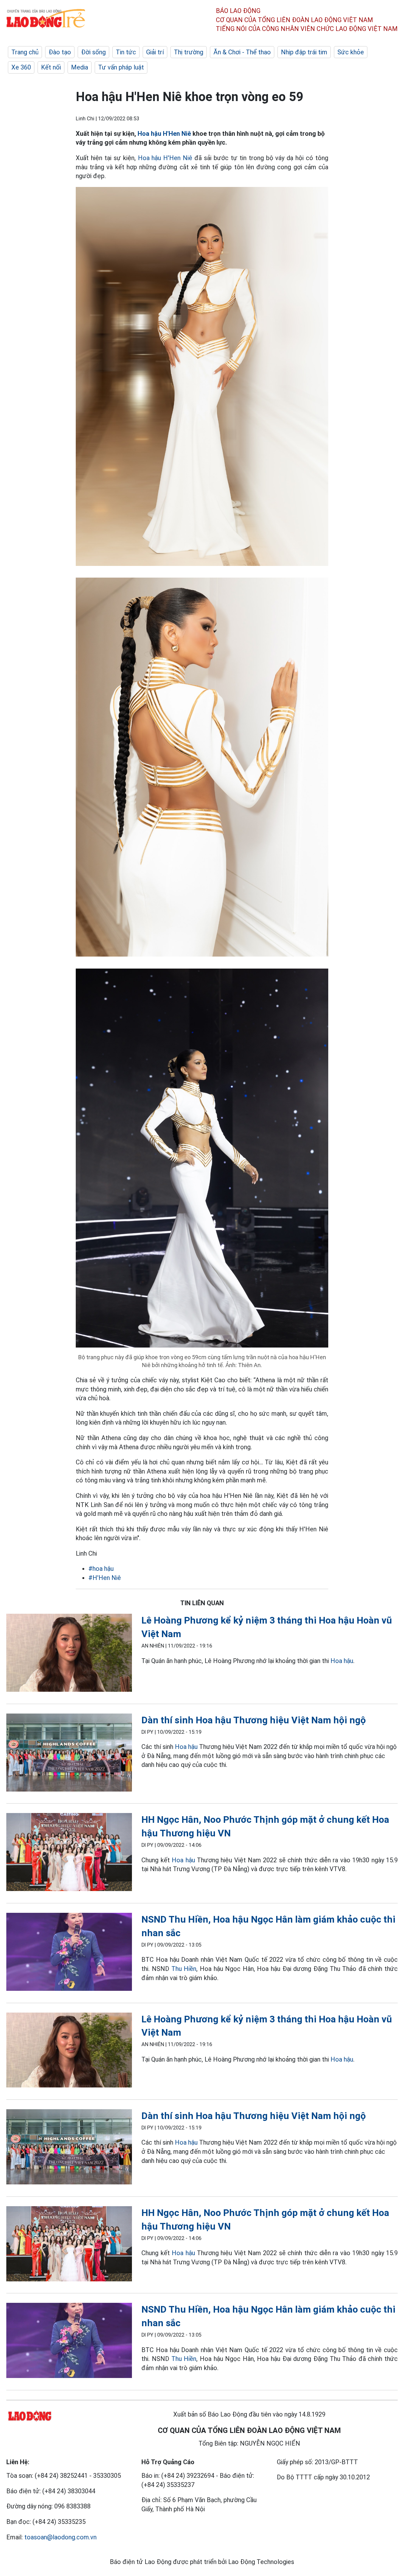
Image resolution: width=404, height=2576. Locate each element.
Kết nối (51, 67)
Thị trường (189, 52)
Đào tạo (60, 52)
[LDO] (69, 1654)
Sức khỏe (351, 52)
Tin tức (126, 52)
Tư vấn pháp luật (121, 67)
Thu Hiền (184, 1969)
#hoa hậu (101, 1569)
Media (80, 67)
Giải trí (155, 52)
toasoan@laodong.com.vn (60, 2537)
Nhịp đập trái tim (304, 52)
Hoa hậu (342, 1661)
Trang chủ (25, 52)
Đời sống (93, 52)
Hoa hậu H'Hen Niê (164, 134)
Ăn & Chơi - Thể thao (242, 52)
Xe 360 (21, 67)
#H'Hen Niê (105, 1578)
